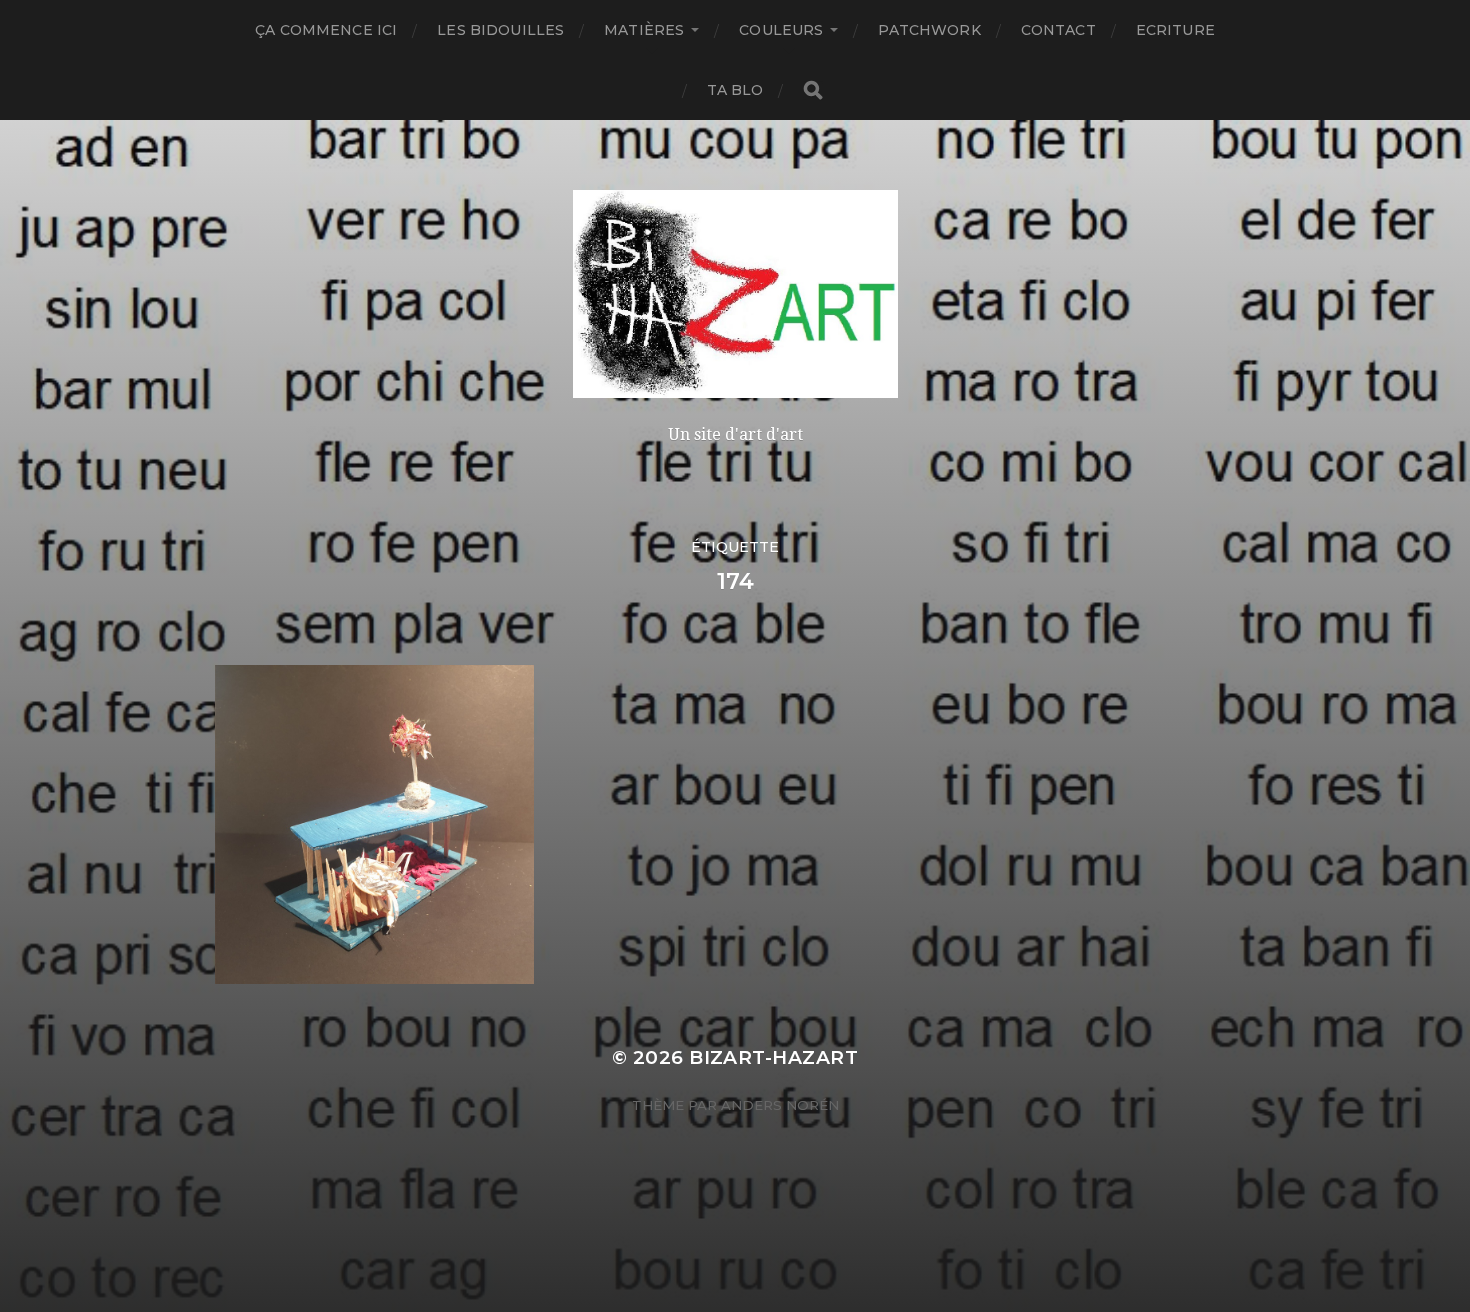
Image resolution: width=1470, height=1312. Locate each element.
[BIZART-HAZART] (735, 294)
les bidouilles (500, 30)
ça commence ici (326, 30)
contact (1058, 30)
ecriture (1175, 30)
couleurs (781, 30)
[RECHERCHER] (813, 90)
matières (644, 30)
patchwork (929, 30)
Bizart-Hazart (773, 1057)
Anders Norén (780, 1105)
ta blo (735, 90)
